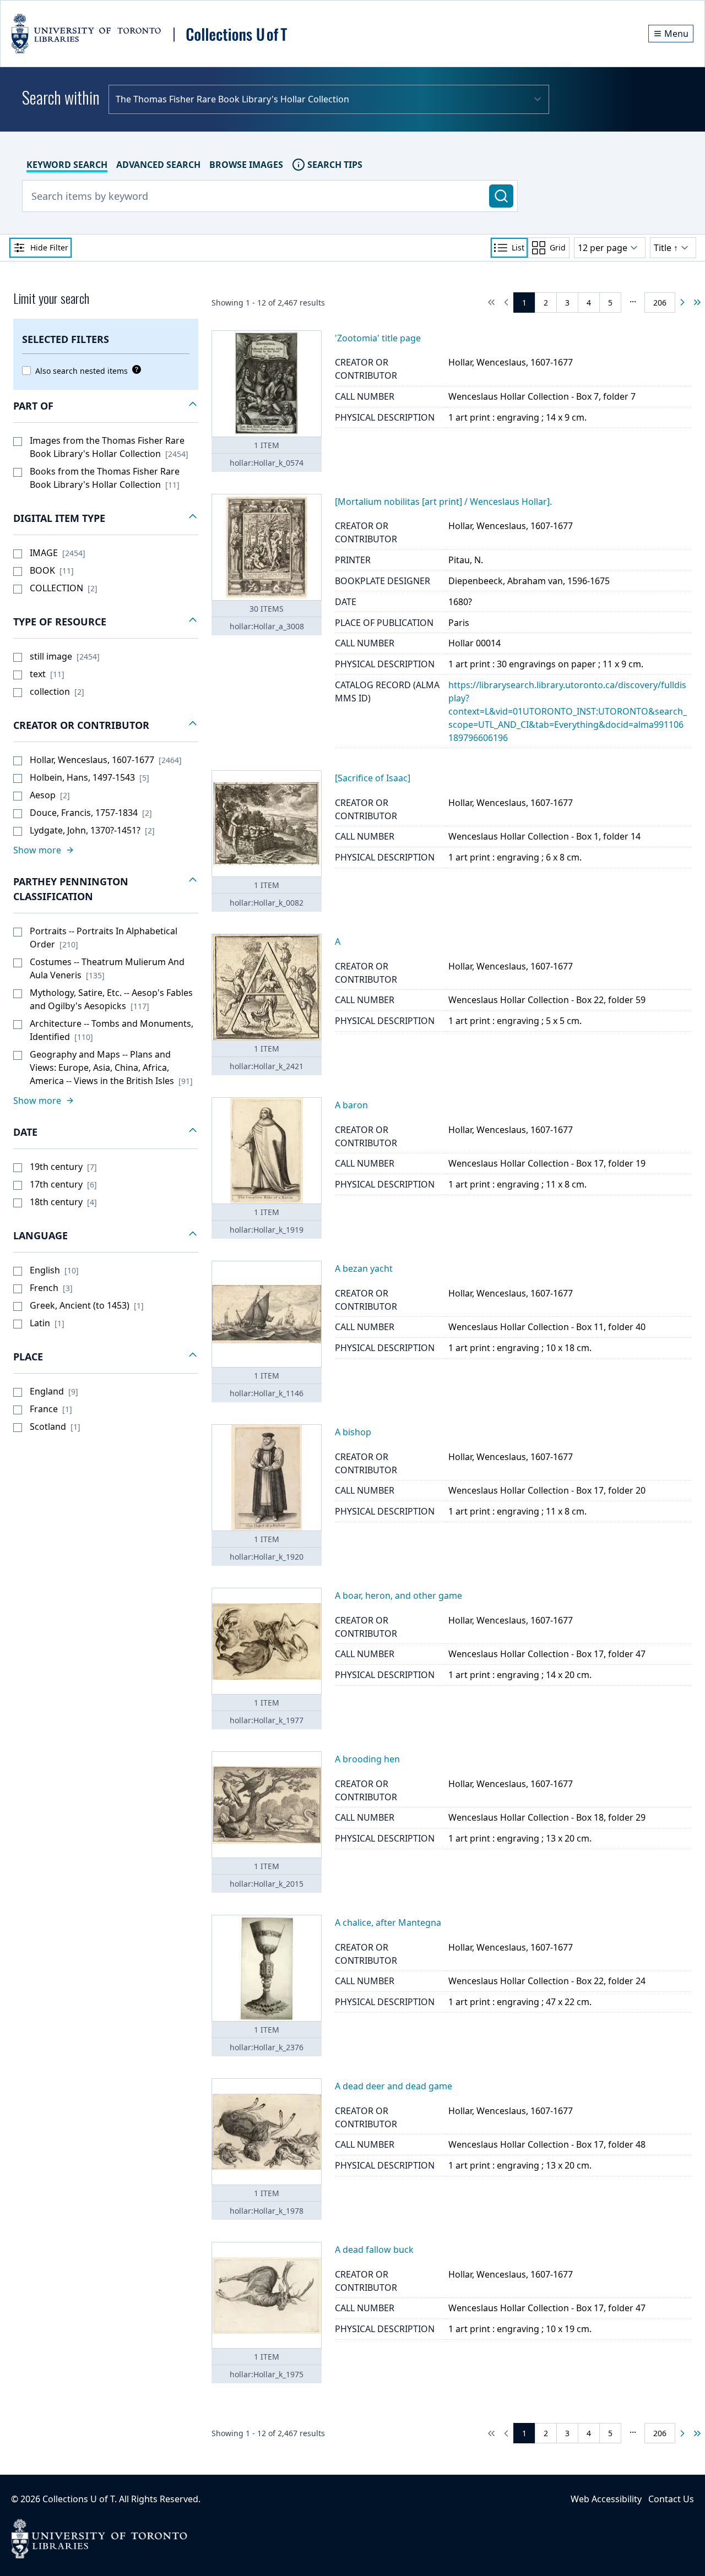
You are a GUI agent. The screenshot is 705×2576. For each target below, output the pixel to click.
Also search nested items (82, 371)
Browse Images (246, 165)
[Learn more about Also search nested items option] (134, 369)
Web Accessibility (606, 2499)
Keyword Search (67, 165)
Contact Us (671, 2499)
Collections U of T (78, 2499)
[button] (106, 406)
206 (660, 303)
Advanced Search (158, 165)
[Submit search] (501, 196)
